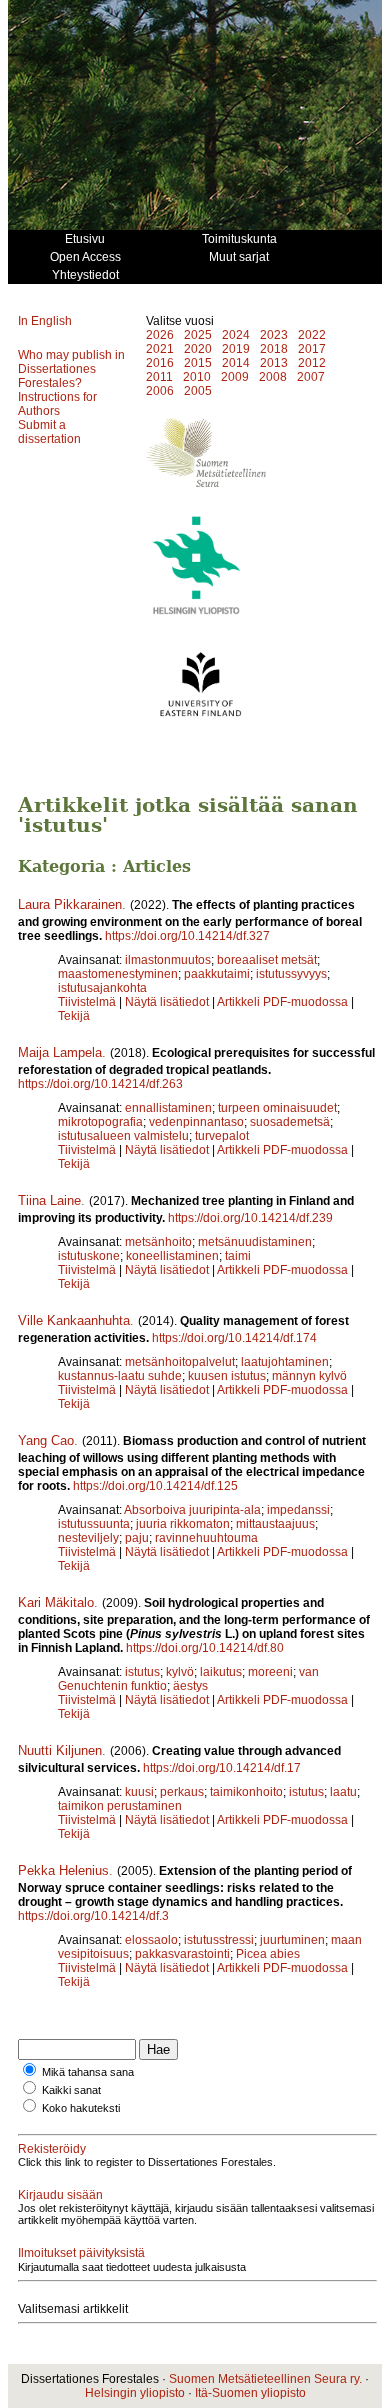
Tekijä (74, 1016)
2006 (160, 391)
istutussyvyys (291, 974)
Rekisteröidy (52, 2149)
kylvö (180, 1672)
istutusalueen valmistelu (123, 1136)
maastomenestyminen (118, 974)
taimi (238, 1256)
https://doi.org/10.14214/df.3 (93, 1916)
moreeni (270, 1672)
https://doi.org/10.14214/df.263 (100, 1084)
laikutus (221, 1672)
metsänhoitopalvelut (180, 1362)
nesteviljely (88, 1538)
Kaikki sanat (71, 2090)
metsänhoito (158, 1242)
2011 (159, 377)
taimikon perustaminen (120, 1806)
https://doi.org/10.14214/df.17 (222, 1768)
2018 (274, 349)
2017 (312, 349)
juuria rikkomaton (183, 1524)
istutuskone (89, 1256)
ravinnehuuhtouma (206, 1538)
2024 (236, 335)
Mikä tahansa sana (88, 2072)
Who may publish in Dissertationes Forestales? (71, 369)
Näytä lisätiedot (168, 1002)
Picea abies (268, 1954)
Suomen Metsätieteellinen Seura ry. (265, 2379)
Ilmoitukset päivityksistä (81, 2253)
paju (137, 1538)
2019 (236, 349)
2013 (274, 363)
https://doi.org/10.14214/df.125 (155, 1486)
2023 (274, 335)
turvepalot (222, 1136)
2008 (273, 377)
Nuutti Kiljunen (60, 1750)
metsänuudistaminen (255, 1242)
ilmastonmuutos (168, 960)
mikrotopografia (100, 1122)
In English (45, 321)
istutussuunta (94, 1524)
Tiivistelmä (87, 1002)
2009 (235, 377)
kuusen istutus (227, 1376)
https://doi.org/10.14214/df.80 (205, 1648)
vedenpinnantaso (196, 1122)
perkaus (182, 1792)
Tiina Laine (49, 1200)
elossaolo (151, 1940)
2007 (311, 377)
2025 (198, 335)
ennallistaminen (168, 1108)
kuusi (139, 1792)
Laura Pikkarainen (70, 904)
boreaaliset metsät (267, 960)
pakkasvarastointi (182, 1954)
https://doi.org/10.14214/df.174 (234, 1338)
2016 (160, 363)
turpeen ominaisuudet (277, 1108)
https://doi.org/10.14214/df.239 (250, 1218)
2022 (312, 335)
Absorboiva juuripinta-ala (192, 1510)
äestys (190, 1686)
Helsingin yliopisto (135, 2393)
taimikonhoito (246, 1792)
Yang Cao (46, 1440)
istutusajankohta (102, 988)
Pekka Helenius (63, 1870)
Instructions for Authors (57, 404)
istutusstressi (219, 1940)
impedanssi (298, 1510)
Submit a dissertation (49, 432)
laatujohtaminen (285, 1362)
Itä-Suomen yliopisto (250, 2393)
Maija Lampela (60, 1052)
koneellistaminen (172, 1256)
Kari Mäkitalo (56, 1602)
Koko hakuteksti (81, 2108)
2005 (198, 391)
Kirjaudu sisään (60, 2195)
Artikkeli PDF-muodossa (282, 1002)
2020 (198, 349)
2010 (197, 377)
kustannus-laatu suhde (120, 1376)
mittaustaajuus (275, 1524)
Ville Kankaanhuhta (74, 1320)
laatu (343, 1792)
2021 (160, 349)
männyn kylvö (309, 1376)
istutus (142, 1672)
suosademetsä (290, 1122)
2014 (236, 363)
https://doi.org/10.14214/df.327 (187, 936)
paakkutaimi (217, 974)
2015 (198, 363)
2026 (160, 335)
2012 (312, 363)
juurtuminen (292, 1940)
